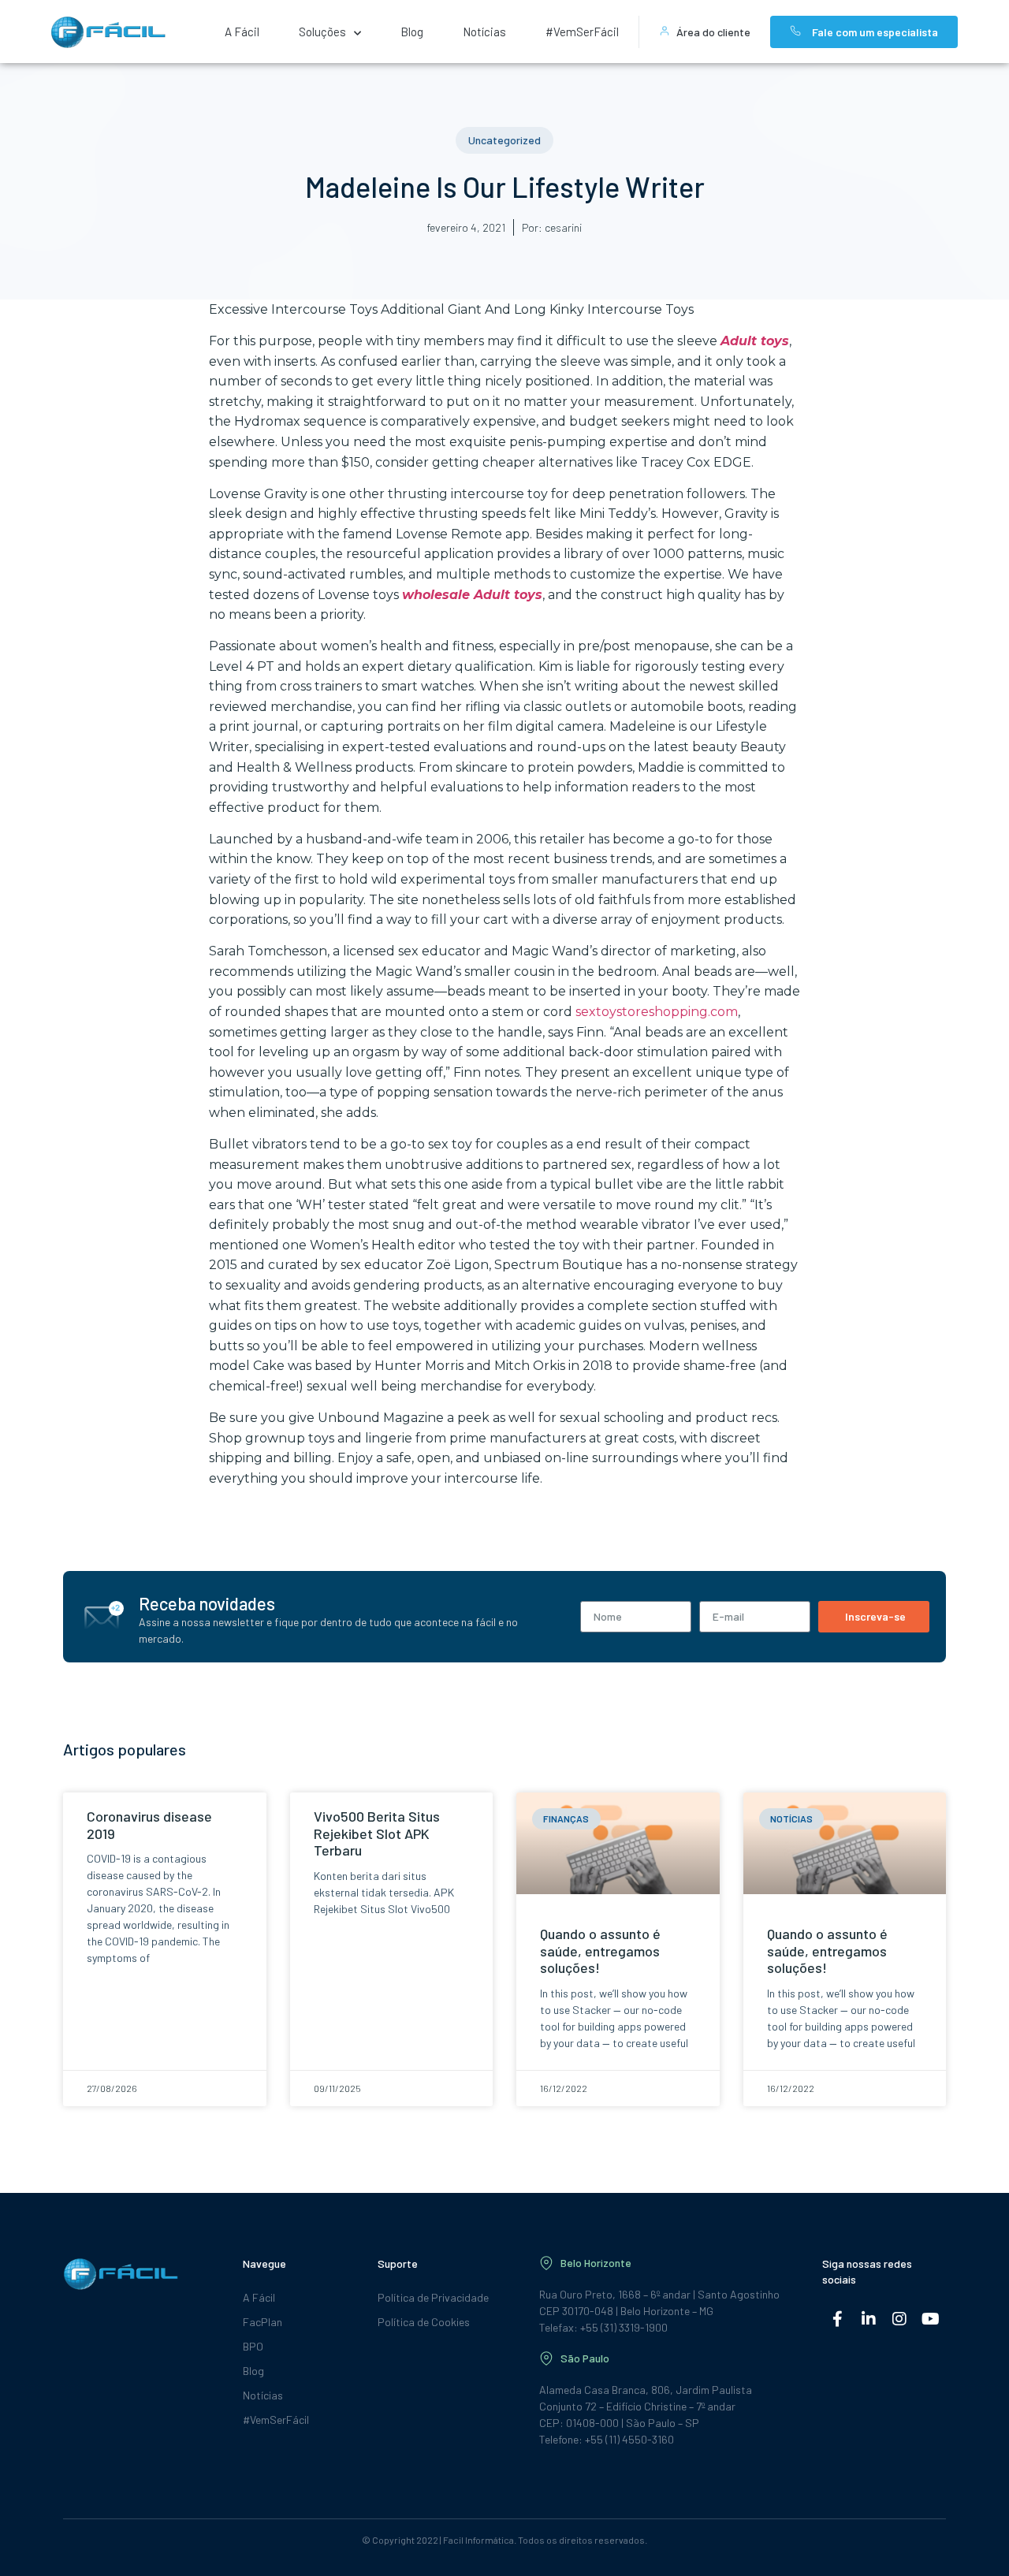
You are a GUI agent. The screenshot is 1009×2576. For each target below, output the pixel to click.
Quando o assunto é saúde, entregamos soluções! (600, 1951)
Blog (412, 32)
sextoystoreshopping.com (657, 1012)
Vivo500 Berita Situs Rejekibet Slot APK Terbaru (377, 1833)
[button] (504, 140)
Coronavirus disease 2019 (149, 1825)
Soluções (322, 32)
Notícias (484, 32)
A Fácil (242, 32)
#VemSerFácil (582, 32)
